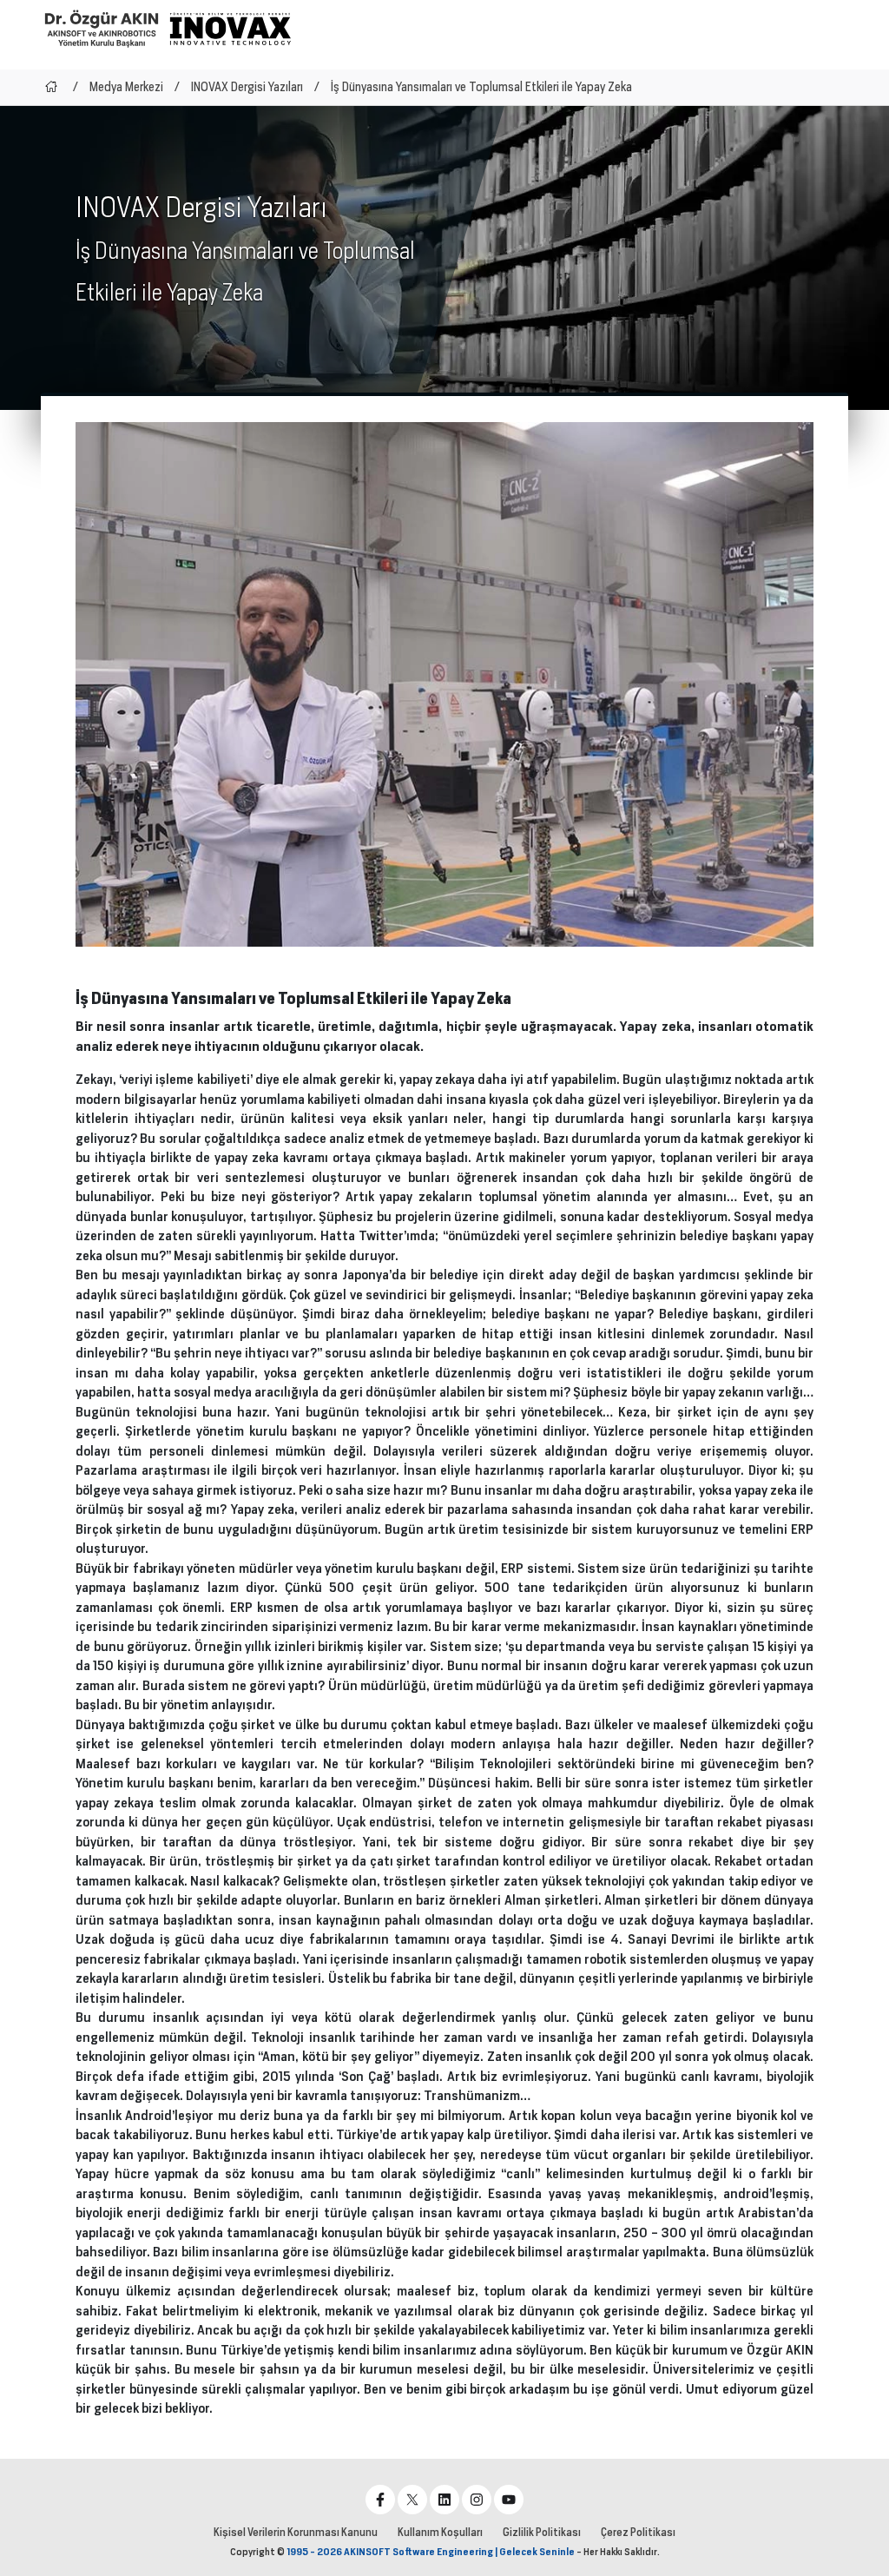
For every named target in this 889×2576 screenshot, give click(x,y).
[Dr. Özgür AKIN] (102, 28)
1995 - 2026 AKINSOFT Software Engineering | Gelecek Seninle (431, 2552)
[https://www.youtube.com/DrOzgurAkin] (509, 2500)
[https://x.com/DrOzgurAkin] (412, 2500)
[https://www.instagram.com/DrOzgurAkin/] (477, 2500)
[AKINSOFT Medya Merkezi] (230, 29)
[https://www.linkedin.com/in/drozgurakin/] (444, 2500)
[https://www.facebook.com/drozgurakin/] (380, 2500)
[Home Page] (51, 87)
